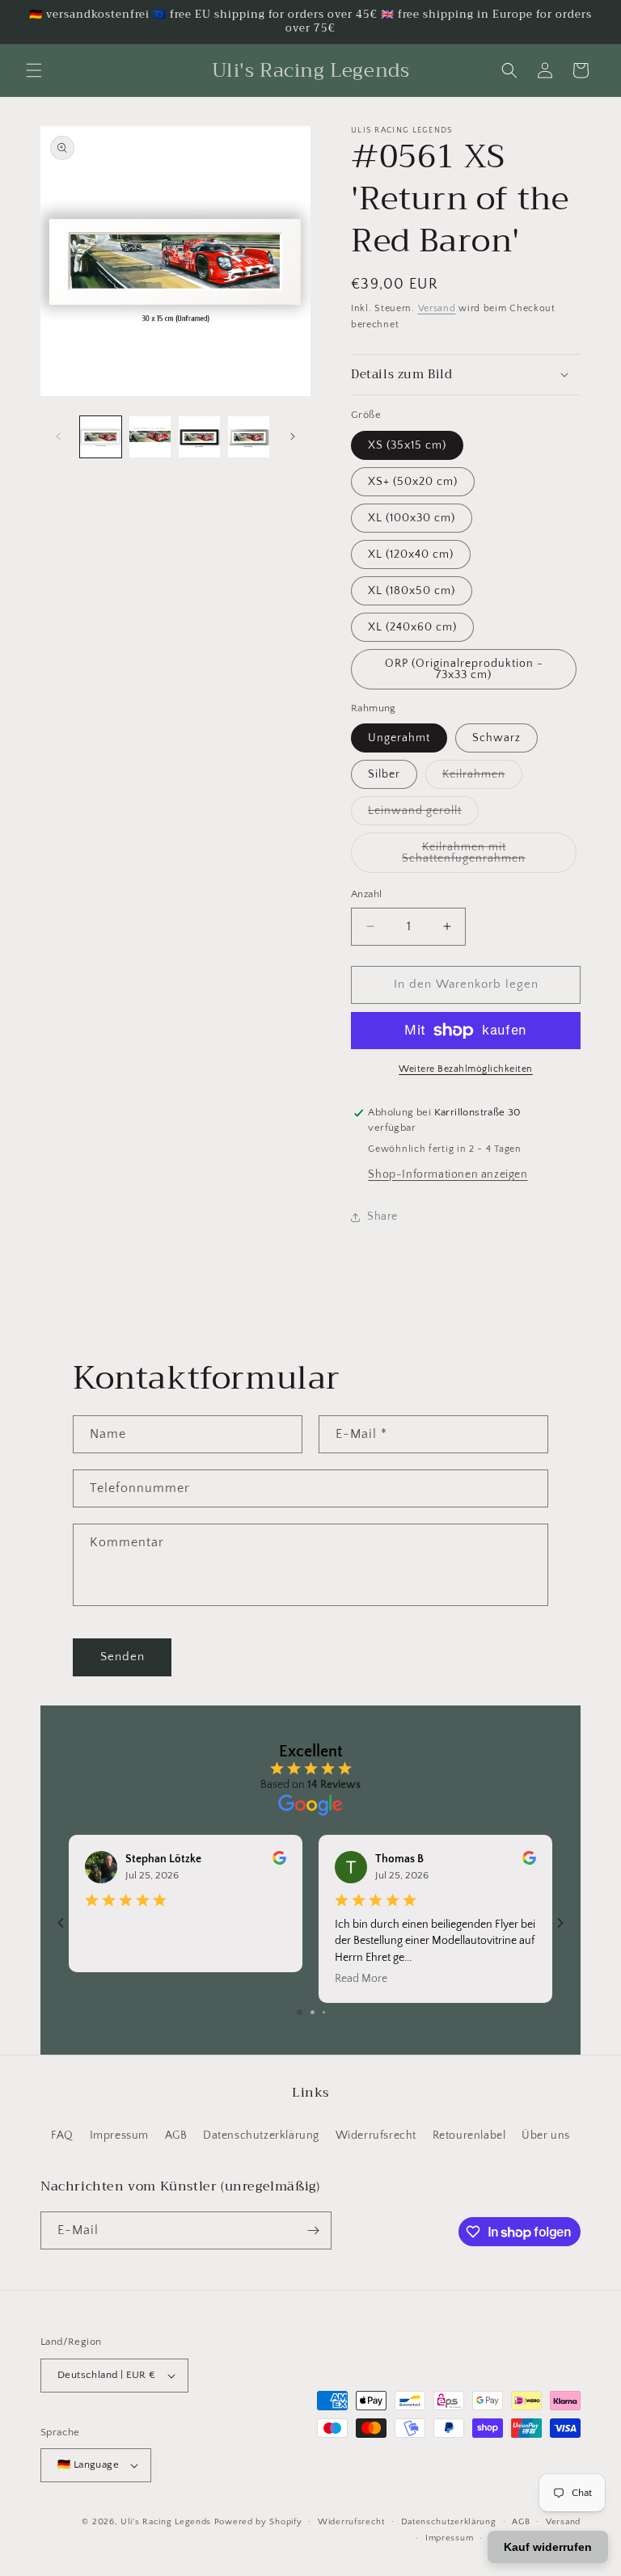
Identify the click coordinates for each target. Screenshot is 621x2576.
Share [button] (382, 1216)
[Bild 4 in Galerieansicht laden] (249, 437)
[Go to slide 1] (300, 2012)
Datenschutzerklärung (261, 2135)
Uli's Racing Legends (166, 2522)
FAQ (62, 2135)
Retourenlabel (469, 2135)
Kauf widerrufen (548, 2547)
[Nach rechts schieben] (293, 436)
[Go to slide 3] (324, 2012)
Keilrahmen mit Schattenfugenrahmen (489, 857)
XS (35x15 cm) (407, 445)
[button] (34, 70)
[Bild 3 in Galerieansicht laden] (199, 437)
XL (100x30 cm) (412, 518)
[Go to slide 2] (313, 2012)
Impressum (119, 2135)
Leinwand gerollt (423, 814)
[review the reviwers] (279, 1861)
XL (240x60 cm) (412, 627)
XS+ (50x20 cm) (413, 482)
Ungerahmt (399, 738)
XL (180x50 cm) (412, 591)
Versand (437, 308)
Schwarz (496, 738)
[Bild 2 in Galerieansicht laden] (150, 437)
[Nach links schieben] (58, 436)
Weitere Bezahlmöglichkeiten (466, 1069)
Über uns (546, 2135)
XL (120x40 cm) (411, 554)
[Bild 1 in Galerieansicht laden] (101, 437)
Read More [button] (361, 1979)
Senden (123, 1657)
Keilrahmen (482, 778)
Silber (384, 774)
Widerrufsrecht (376, 2135)
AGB (176, 2135)
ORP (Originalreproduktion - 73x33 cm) (464, 669)
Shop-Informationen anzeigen (448, 1174)
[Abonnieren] (313, 2230)
